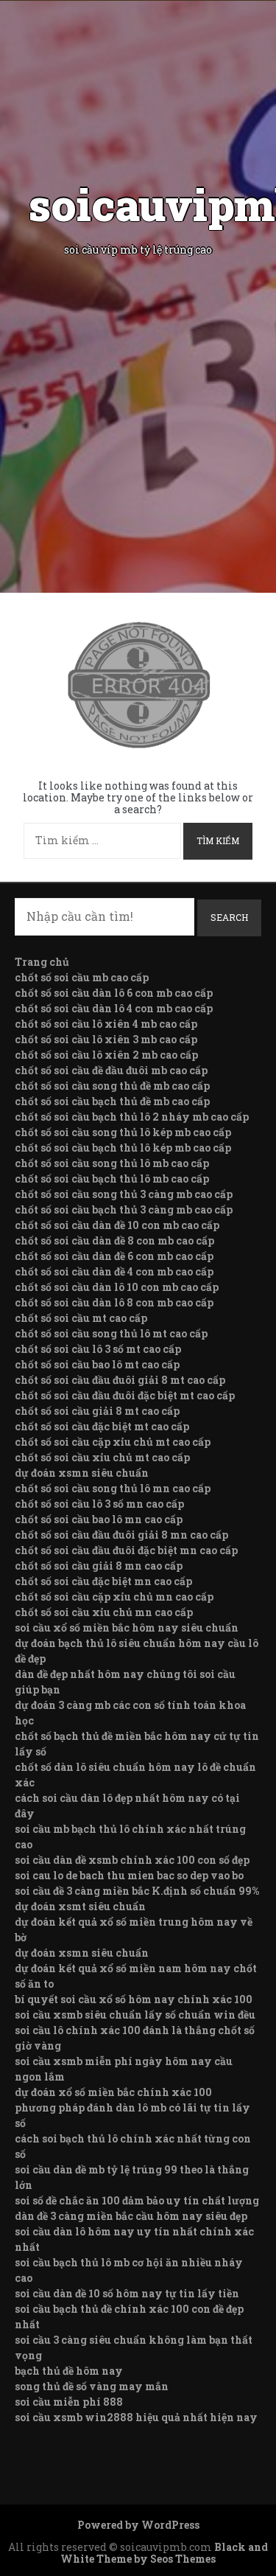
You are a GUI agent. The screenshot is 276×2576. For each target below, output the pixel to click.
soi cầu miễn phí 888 (69, 2402)
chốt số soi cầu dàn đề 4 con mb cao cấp (114, 1271)
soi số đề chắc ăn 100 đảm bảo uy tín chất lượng (137, 2200)
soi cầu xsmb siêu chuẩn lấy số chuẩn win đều (135, 2015)
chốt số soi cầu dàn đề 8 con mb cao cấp (114, 1240)
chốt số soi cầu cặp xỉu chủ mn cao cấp (114, 1597)
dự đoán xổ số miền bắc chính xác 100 (113, 2092)
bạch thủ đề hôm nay (69, 2371)
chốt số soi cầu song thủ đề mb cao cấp (112, 1086)
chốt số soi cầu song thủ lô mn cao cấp (113, 1488)
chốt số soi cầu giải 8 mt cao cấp (97, 1411)
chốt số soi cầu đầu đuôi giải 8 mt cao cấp (120, 1380)
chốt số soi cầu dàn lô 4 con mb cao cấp (114, 1008)
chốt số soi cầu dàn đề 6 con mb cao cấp (114, 1256)
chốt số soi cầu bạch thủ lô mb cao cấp (112, 1179)
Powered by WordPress (138, 2525)
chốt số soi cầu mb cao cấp (82, 977)
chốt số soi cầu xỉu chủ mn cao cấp (104, 1612)
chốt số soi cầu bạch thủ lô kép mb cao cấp (123, 1148)
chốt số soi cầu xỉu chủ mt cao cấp (102, 1457)
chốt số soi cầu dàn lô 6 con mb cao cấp (114, 993)
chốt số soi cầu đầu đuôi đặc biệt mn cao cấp (126, 1550)
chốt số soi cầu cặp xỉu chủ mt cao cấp (113, 1442)
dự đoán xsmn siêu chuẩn (82, 1473)
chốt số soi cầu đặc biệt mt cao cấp (102, 1426)
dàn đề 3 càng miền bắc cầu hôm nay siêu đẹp (131, 2216)
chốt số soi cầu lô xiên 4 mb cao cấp (106, 1024)
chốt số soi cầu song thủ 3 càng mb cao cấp (124, 1194)
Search (229, 917)
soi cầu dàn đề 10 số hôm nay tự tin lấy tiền (127, 2293)
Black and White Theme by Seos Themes (164, 2553)
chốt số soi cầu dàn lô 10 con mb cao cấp (117, 1287)
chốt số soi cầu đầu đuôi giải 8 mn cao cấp (121, 1535)
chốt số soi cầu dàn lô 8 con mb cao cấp (114, 1302)
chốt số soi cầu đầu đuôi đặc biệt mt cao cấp (125, 1395)
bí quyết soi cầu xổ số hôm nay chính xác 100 (134, 1999)
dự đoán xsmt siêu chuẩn (80, 1906)
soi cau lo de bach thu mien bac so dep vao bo (129, 1875)
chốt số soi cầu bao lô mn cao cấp (99, 1519)
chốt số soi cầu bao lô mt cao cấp (97, 1364)
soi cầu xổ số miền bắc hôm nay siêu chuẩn (127, 1628)
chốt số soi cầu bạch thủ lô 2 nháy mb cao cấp (132, 1117)
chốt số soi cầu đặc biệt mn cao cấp (103, 1581)
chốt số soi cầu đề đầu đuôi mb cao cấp (111, 1070)
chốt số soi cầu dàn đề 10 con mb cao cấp (117, 1225)
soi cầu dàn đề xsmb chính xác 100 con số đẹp (132, 1860)
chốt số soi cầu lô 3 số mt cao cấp (98, 1349)
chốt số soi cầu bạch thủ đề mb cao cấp (112, 1101)
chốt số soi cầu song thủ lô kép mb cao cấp (123, 1132)
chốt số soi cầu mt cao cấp (81, 1318)
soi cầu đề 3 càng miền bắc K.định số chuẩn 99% (137, 1891)
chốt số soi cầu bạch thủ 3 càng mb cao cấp (124, 1209)
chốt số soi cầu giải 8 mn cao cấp (99, 1566)
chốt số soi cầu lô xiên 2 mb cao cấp (106, 1055)
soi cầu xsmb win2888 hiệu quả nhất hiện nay (136, 2417)
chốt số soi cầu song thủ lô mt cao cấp (111, 1333)
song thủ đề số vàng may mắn (92, 2386)
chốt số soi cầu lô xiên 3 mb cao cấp (106, 1039)
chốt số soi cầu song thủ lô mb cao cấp (112, 1163)
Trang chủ (42, 962)
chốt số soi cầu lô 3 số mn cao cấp (99, 1504)
